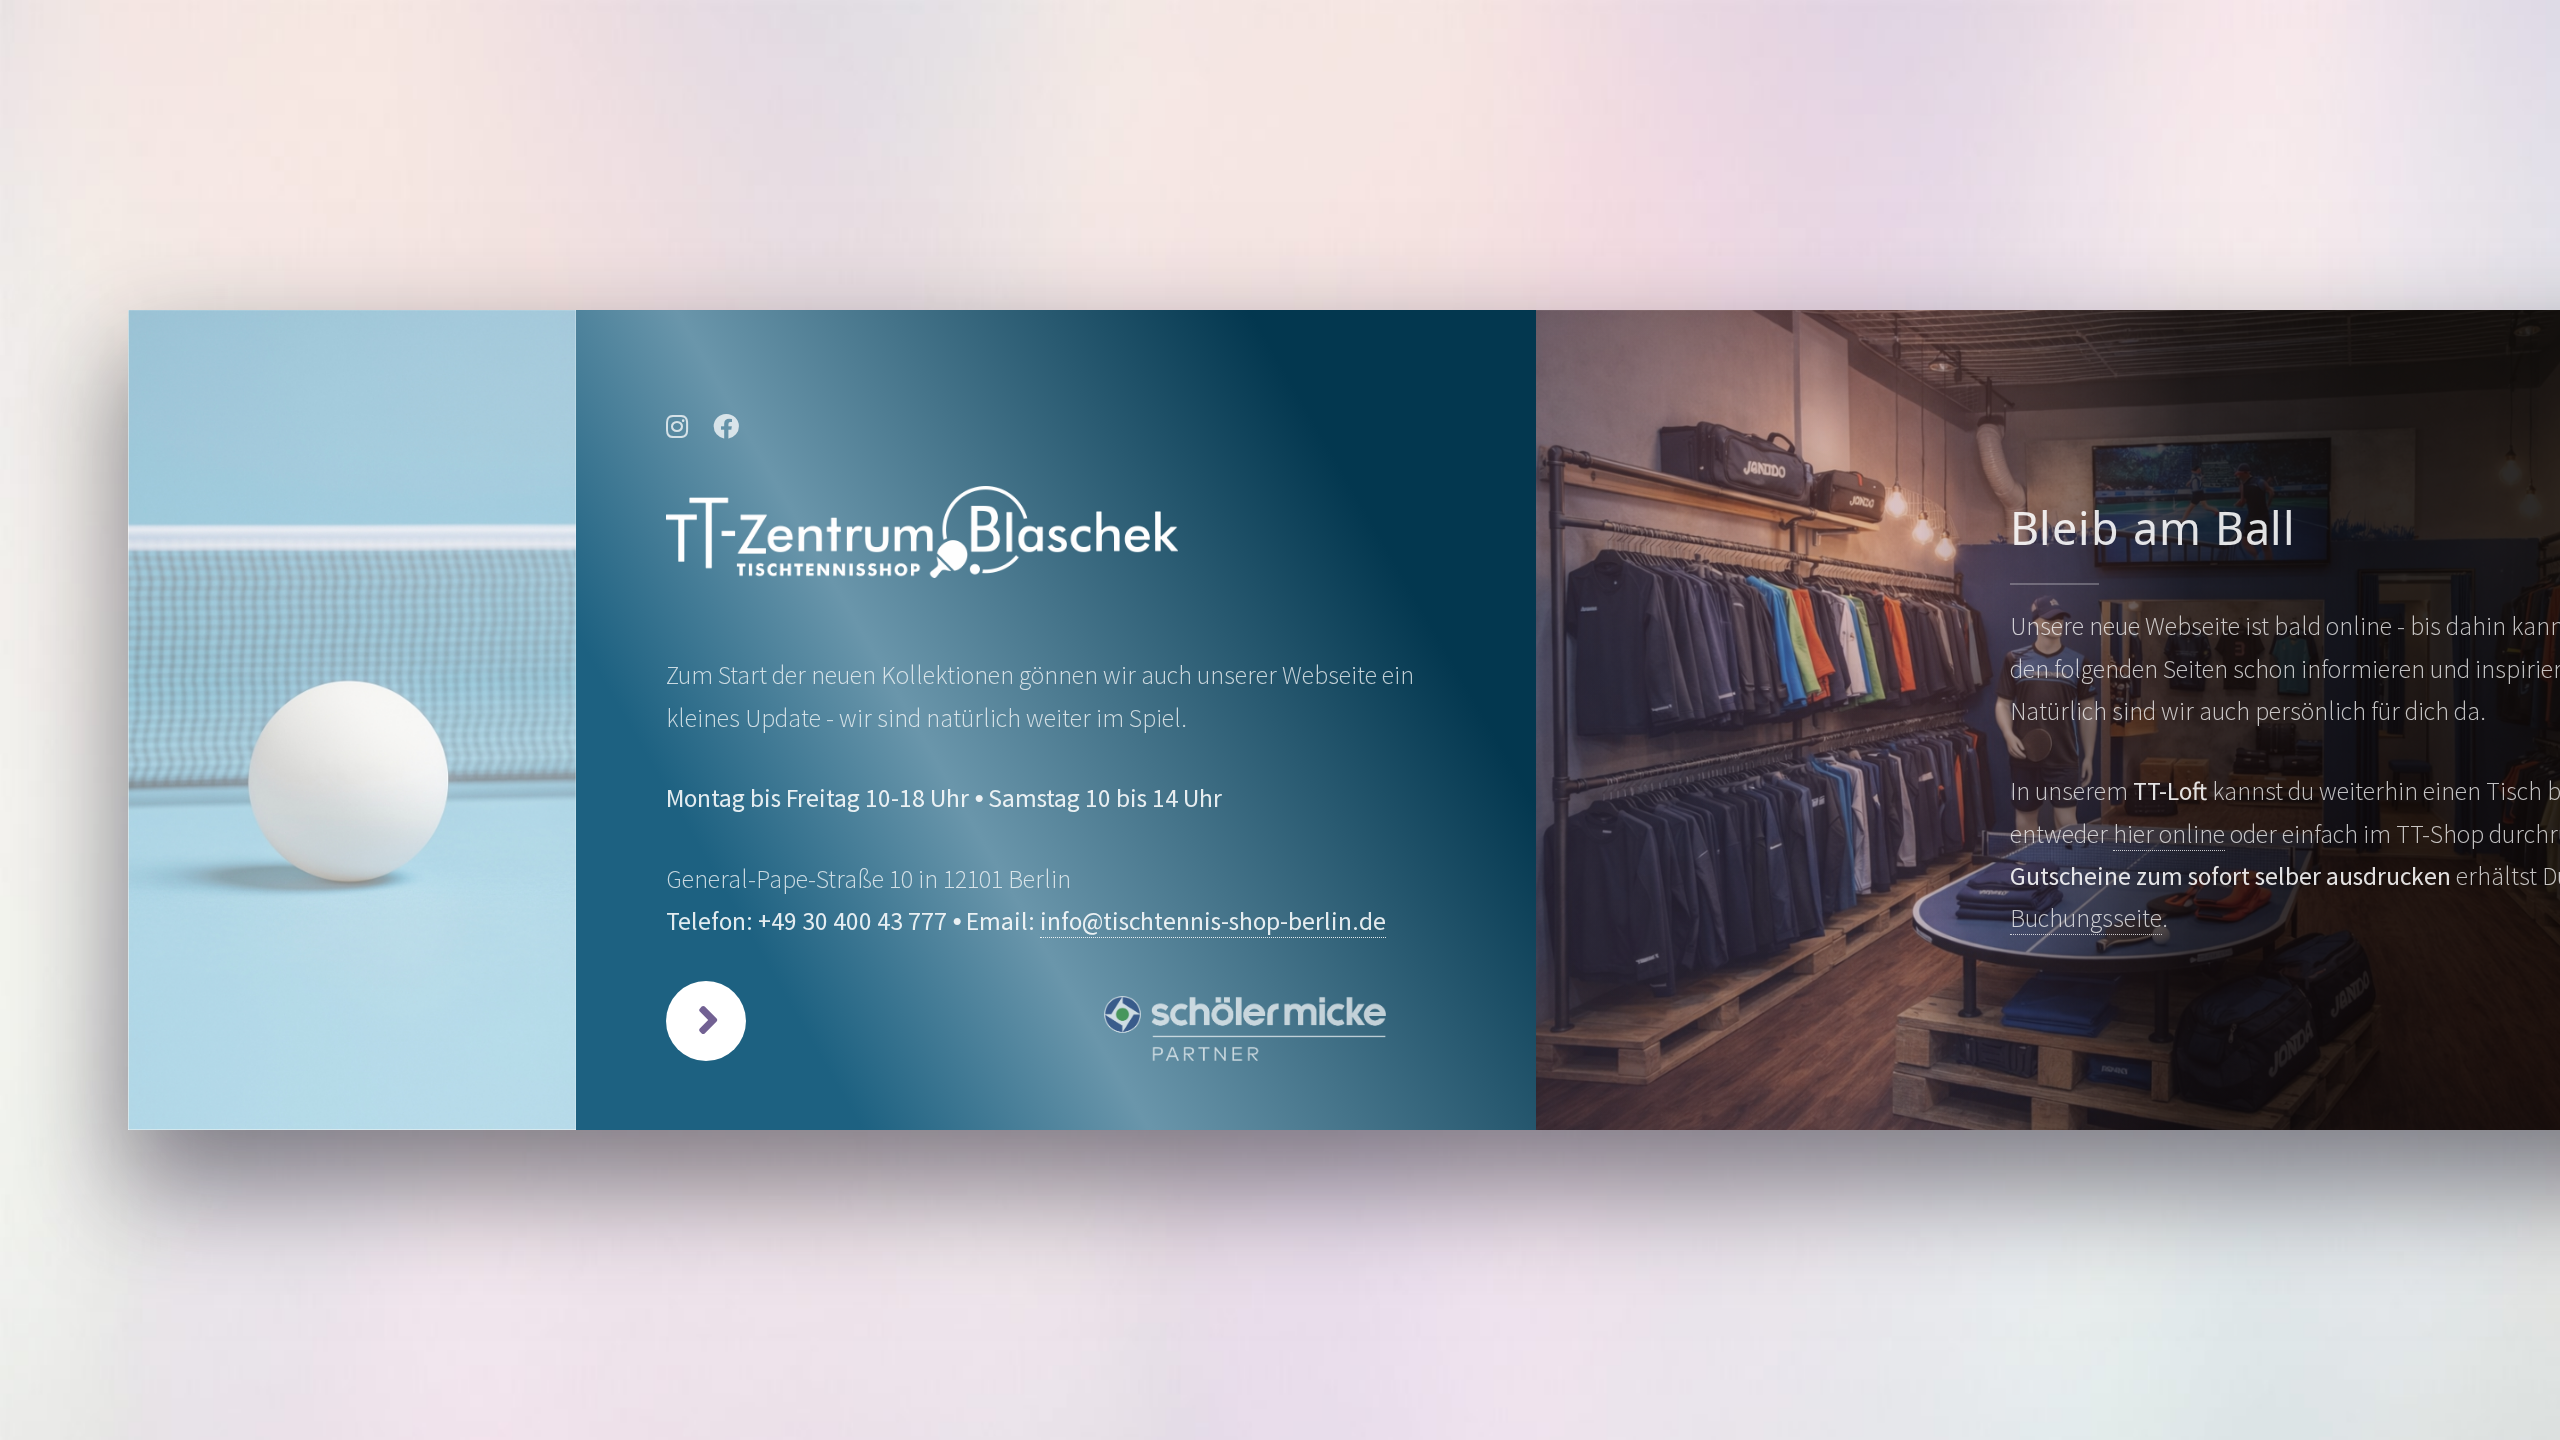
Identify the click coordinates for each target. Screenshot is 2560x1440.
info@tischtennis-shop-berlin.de (1213, 921)
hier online (2169, 834)
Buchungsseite (2086, 918)
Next (706, 1021)
